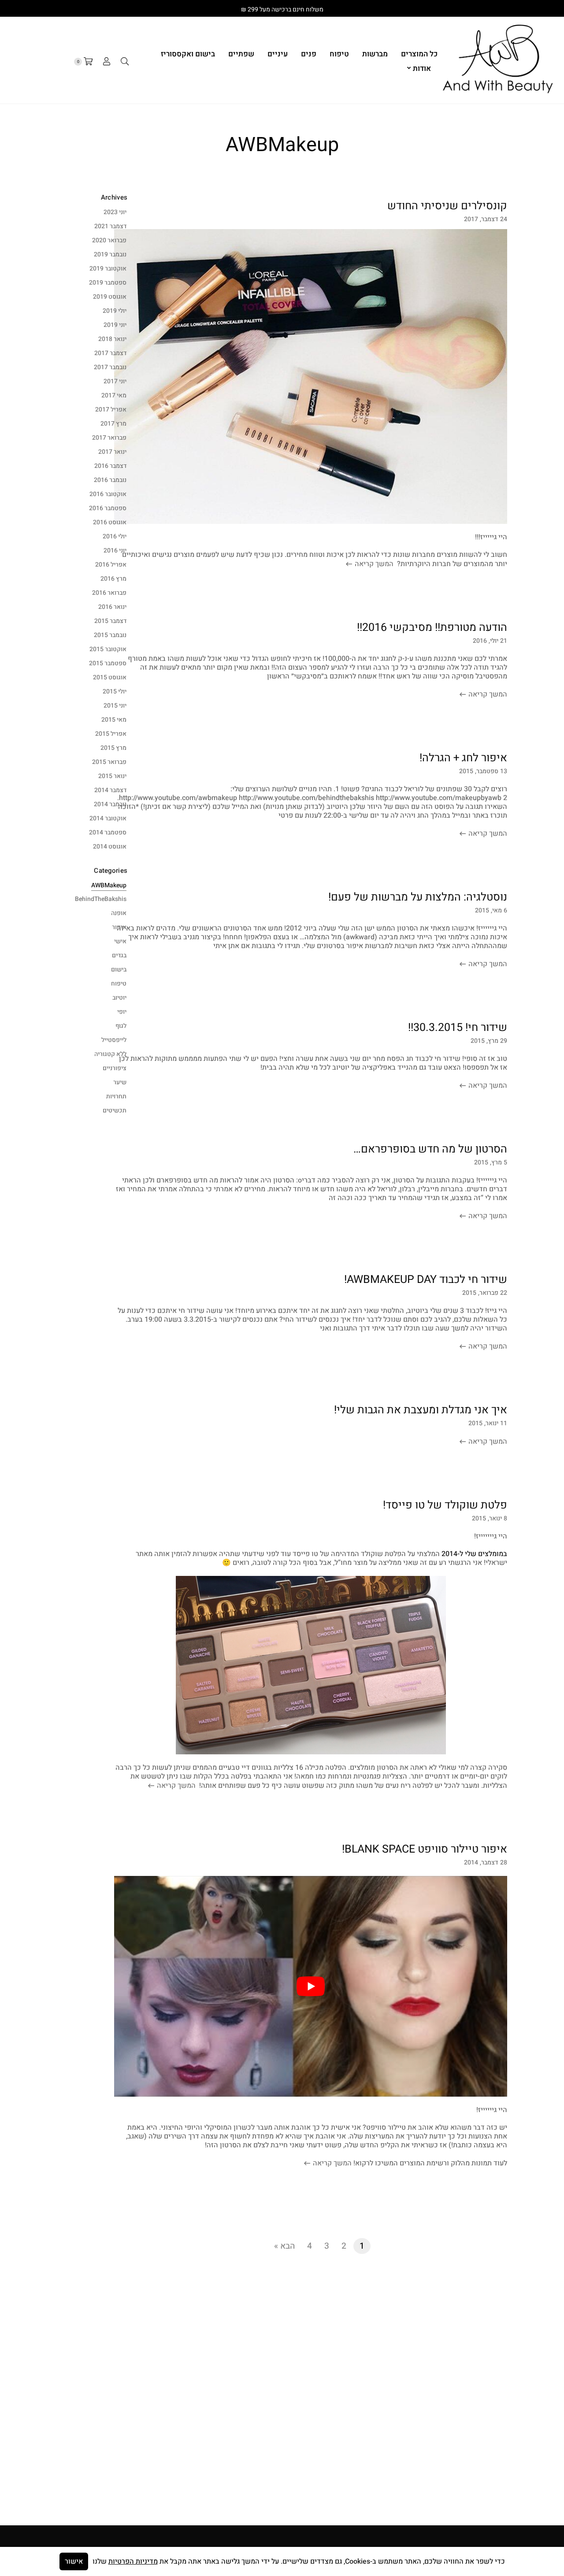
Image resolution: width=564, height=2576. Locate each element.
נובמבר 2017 (110, 367)
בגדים (119, 955)
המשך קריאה (373, 564)
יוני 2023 (115, 212)
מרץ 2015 (113, 748)
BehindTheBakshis (101, 899)
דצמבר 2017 (110, 353)
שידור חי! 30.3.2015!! (458, 1028)
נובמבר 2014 (110, 804)
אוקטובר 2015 (108, 649)
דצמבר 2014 (110, 790)
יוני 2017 (115, 381)
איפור (119, 927)
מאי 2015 (114, 720)
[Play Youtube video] (311, 1986)
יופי (122, 1012)
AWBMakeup (109, 885)
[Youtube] (512, 9)
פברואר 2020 (109, 240)
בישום (119, 969)
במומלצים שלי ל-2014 (474, 1554)
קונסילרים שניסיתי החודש (447, 206)
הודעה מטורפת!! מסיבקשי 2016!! (432, 628)
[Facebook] (547, 9)
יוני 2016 (115, 550)
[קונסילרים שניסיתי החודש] (311, 376)
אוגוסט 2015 (110, 677)
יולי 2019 (115, 311)
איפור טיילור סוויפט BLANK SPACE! (425, 1849)
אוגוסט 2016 (110, 522)
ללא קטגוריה (110, 1054)
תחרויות (116, 1096)
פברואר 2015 (109, 762)
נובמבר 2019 (110, 254)
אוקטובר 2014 (108, 818)
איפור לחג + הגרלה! (463, 758)
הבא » (284, 2246)
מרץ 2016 (113, 579)
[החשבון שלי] (107, 62)
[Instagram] (529, 9)
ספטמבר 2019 (108, 283)
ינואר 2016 (112, 607)
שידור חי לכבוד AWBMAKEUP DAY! (426, 1280)
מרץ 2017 (113, 424)
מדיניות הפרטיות (133, 2561)
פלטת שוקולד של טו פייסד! (445, 1505)
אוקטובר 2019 (108, 269)
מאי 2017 (114, 395)
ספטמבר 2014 (108, 832)
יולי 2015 (115, 691)
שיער (120, 1082)
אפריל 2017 (111, 410)
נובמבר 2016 (110, 480)
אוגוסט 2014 (110, 847)
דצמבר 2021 (110, 226)
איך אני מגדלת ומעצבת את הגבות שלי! (421, 1410)
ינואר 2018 (112, 339)
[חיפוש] (125, 62)
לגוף (121, 1026)
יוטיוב (119, 998)
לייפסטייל (114, 1040)
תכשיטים (115, 1110)
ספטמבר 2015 (108, 663)
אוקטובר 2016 (108, 494)
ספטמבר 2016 (108, 508)
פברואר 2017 (109, 438)
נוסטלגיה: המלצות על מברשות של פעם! (418, 897)
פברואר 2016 (109, 593)
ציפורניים (115, 1068)
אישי (120, 941)
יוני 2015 (115, 706)
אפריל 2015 (111, 734)
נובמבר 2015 (110, 635)
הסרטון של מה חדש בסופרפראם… (430, 1149)
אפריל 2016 (111, 565)
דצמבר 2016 (110, 466)
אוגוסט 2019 (110, 297)
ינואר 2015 (112, 776)
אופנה (119, 913)
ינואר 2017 (112, 452)
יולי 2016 (115, 536)
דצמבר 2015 (110, 621)
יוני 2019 (115, 325)
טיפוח (119, 984)
